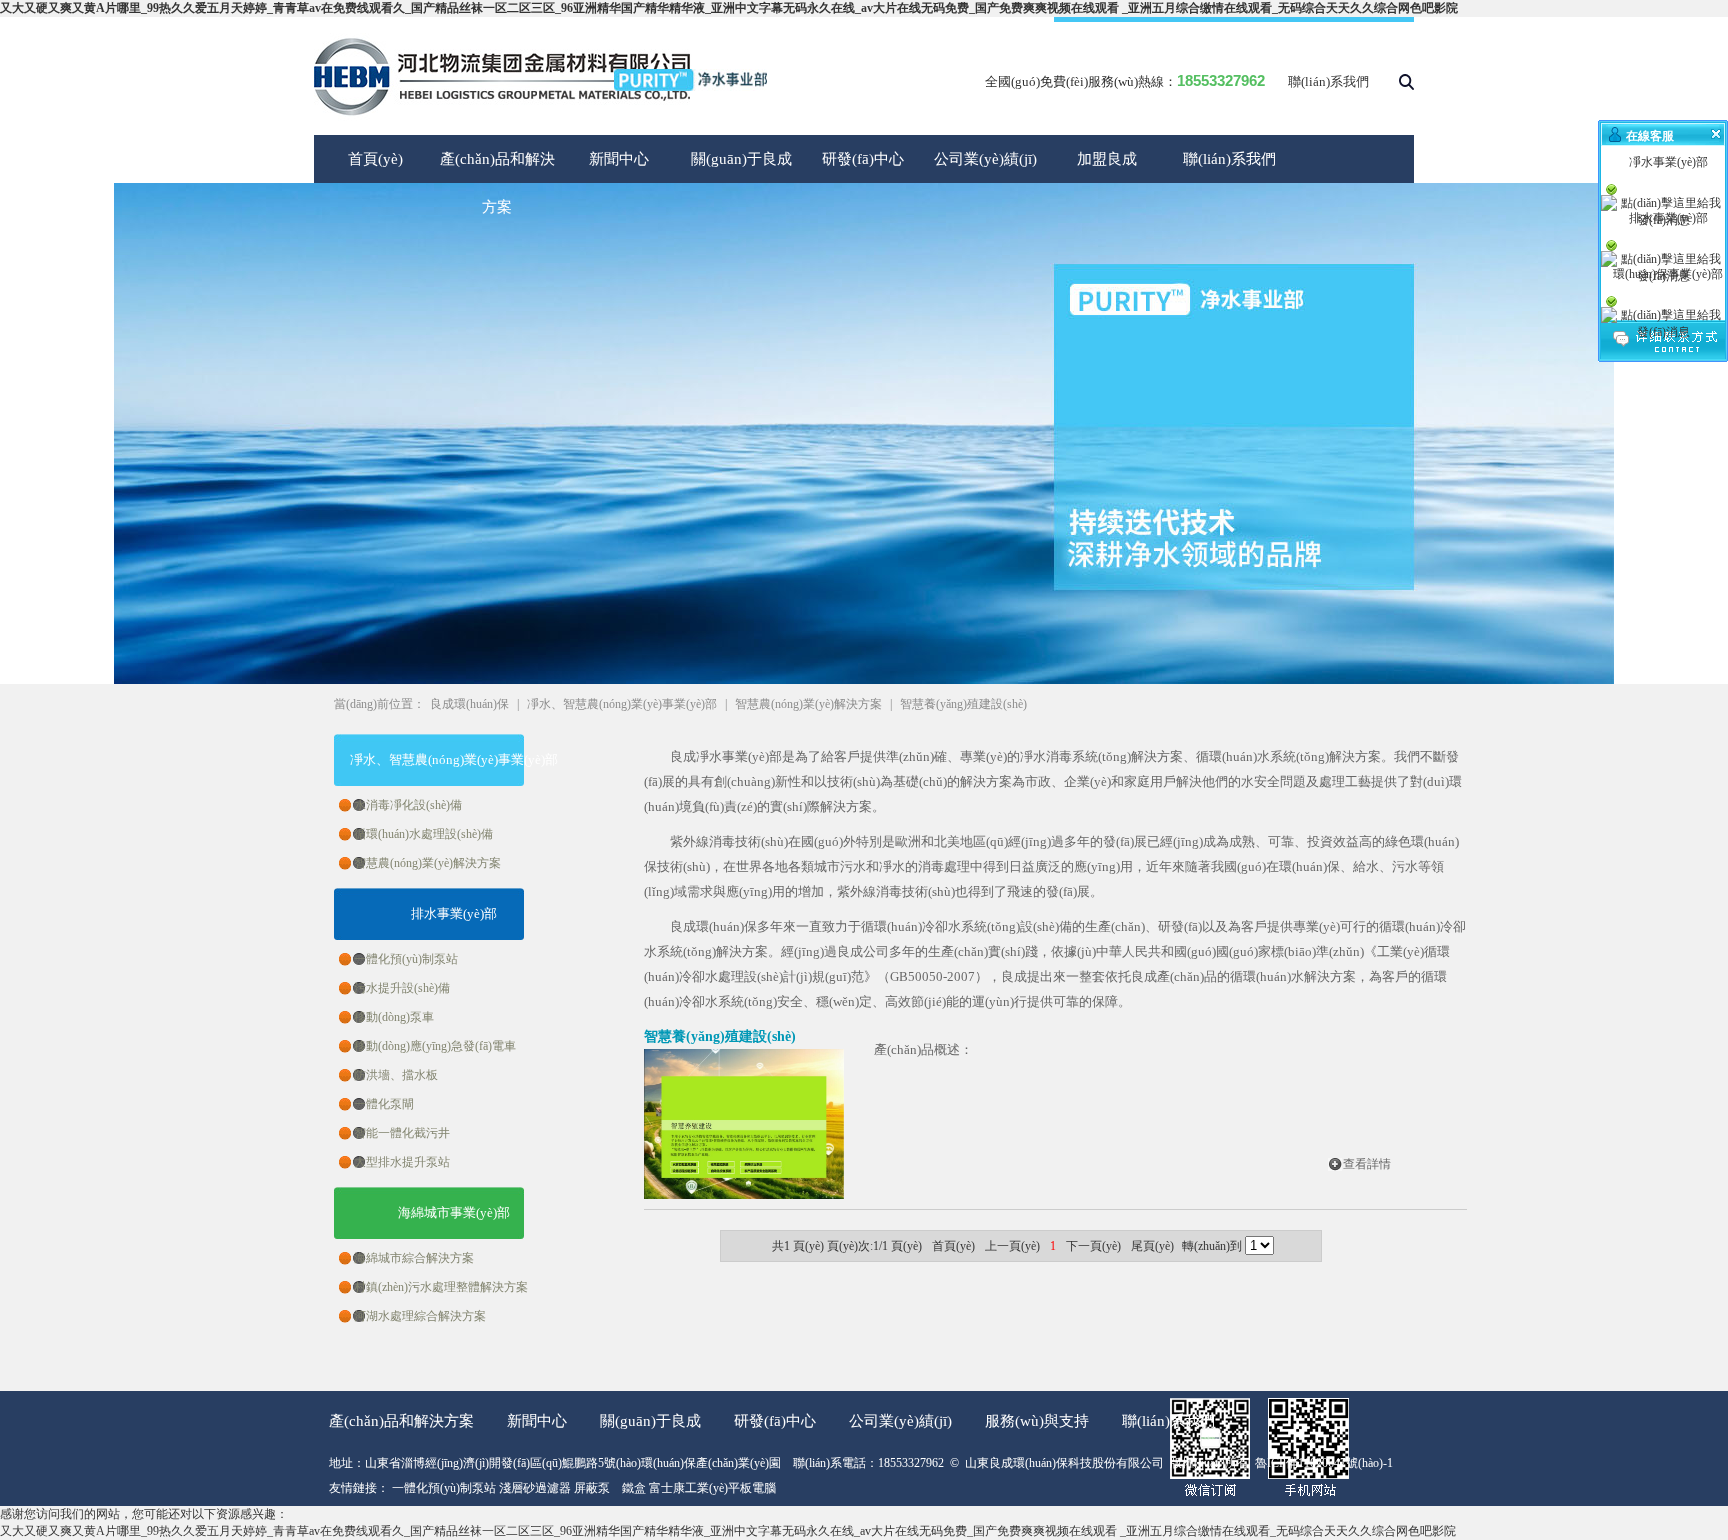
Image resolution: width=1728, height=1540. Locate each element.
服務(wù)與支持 (1037, 1421)
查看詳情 (1367, 1164)
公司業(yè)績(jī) (985, 159)
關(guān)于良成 (741, 159)
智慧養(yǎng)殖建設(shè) (963, 704)
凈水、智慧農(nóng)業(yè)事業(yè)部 (454, 759)
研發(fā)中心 (863, 159)
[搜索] (1406, 86)
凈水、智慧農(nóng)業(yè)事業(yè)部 (622, 704)
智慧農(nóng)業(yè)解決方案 (808, 704)
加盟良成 (1107, 159)
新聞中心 (619, 159)
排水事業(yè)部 (454, 913)
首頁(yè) (375, 159)
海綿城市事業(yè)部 (454, 1212)
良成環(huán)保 (469, 704)
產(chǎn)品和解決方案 (401, 1421)
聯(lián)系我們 (1328, 81)
